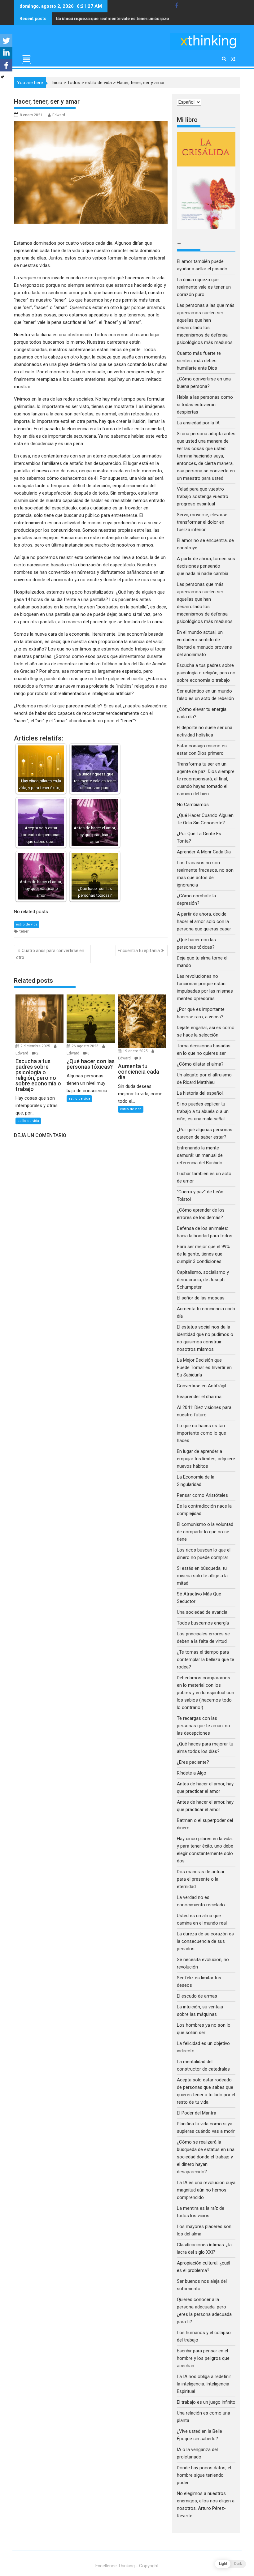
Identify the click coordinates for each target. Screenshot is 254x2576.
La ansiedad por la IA (198, 423)
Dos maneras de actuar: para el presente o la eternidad (201, 1879)
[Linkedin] (6, 53)
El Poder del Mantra (197, 2113)
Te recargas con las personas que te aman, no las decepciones (204, 1726)
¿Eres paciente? (193, 1762)
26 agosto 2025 (85, 1046)
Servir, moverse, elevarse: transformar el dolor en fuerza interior (203, 522)
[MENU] (26, 60)
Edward (59, 115)
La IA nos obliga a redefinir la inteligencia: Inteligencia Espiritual (204, 2384)
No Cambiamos (193, 805)
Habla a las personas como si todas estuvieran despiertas (116, 19)
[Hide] (2, 77)
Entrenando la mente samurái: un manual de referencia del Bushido (200, 1155)
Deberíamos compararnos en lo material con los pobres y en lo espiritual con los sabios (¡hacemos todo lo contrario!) (206, 1693)
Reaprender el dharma (199, 1397)
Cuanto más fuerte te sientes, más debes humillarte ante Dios (199, 361)
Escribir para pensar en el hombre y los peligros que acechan (203, 2358)
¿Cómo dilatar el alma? (200, 1064)
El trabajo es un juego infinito (206, 2402)
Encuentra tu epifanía (139, 951)
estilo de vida (99, 83)
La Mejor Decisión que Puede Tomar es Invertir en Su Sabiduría (204, 1367)
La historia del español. (200, 1093)
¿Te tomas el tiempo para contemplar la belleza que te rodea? (206, 1659)
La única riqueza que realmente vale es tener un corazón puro (204, 287)
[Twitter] (6, 41)
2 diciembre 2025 (36, 1046)
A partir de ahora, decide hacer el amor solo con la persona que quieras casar (204, 921)
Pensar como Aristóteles (202, 1495)
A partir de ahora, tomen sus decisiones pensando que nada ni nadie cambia (206, 566)
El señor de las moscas (201, 1298)
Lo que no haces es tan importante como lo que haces (201, 1433)
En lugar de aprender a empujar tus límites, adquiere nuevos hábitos (206, 1459)
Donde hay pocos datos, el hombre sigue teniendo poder (204, 2475)
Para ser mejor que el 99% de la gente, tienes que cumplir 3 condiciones (203, 1254)
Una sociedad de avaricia (202, 1612)
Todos (74, 83)
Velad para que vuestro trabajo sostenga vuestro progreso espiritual (203, 496)
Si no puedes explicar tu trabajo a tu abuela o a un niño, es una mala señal (203, 1111)
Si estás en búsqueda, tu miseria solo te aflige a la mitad (202, 1576)
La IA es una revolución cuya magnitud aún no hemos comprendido (206, 2190)
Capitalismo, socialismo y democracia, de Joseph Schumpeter (203, 1280)
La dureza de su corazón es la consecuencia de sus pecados (205, 1941)
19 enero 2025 (136, 1051)
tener (24, 931)
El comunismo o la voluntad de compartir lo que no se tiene (205, 1532)
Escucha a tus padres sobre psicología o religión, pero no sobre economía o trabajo (206, 673)
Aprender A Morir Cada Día (204, 852)
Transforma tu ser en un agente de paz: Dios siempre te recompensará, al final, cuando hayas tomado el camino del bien (206, 779)
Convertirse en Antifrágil (201, 1386)
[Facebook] (6, 65)
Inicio (57, 83)
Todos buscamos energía (203, 1623)
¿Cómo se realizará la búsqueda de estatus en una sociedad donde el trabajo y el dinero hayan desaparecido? (206, 2157)
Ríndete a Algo (192, 1773)
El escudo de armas (197, 1996)
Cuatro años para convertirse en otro (50, 954)
